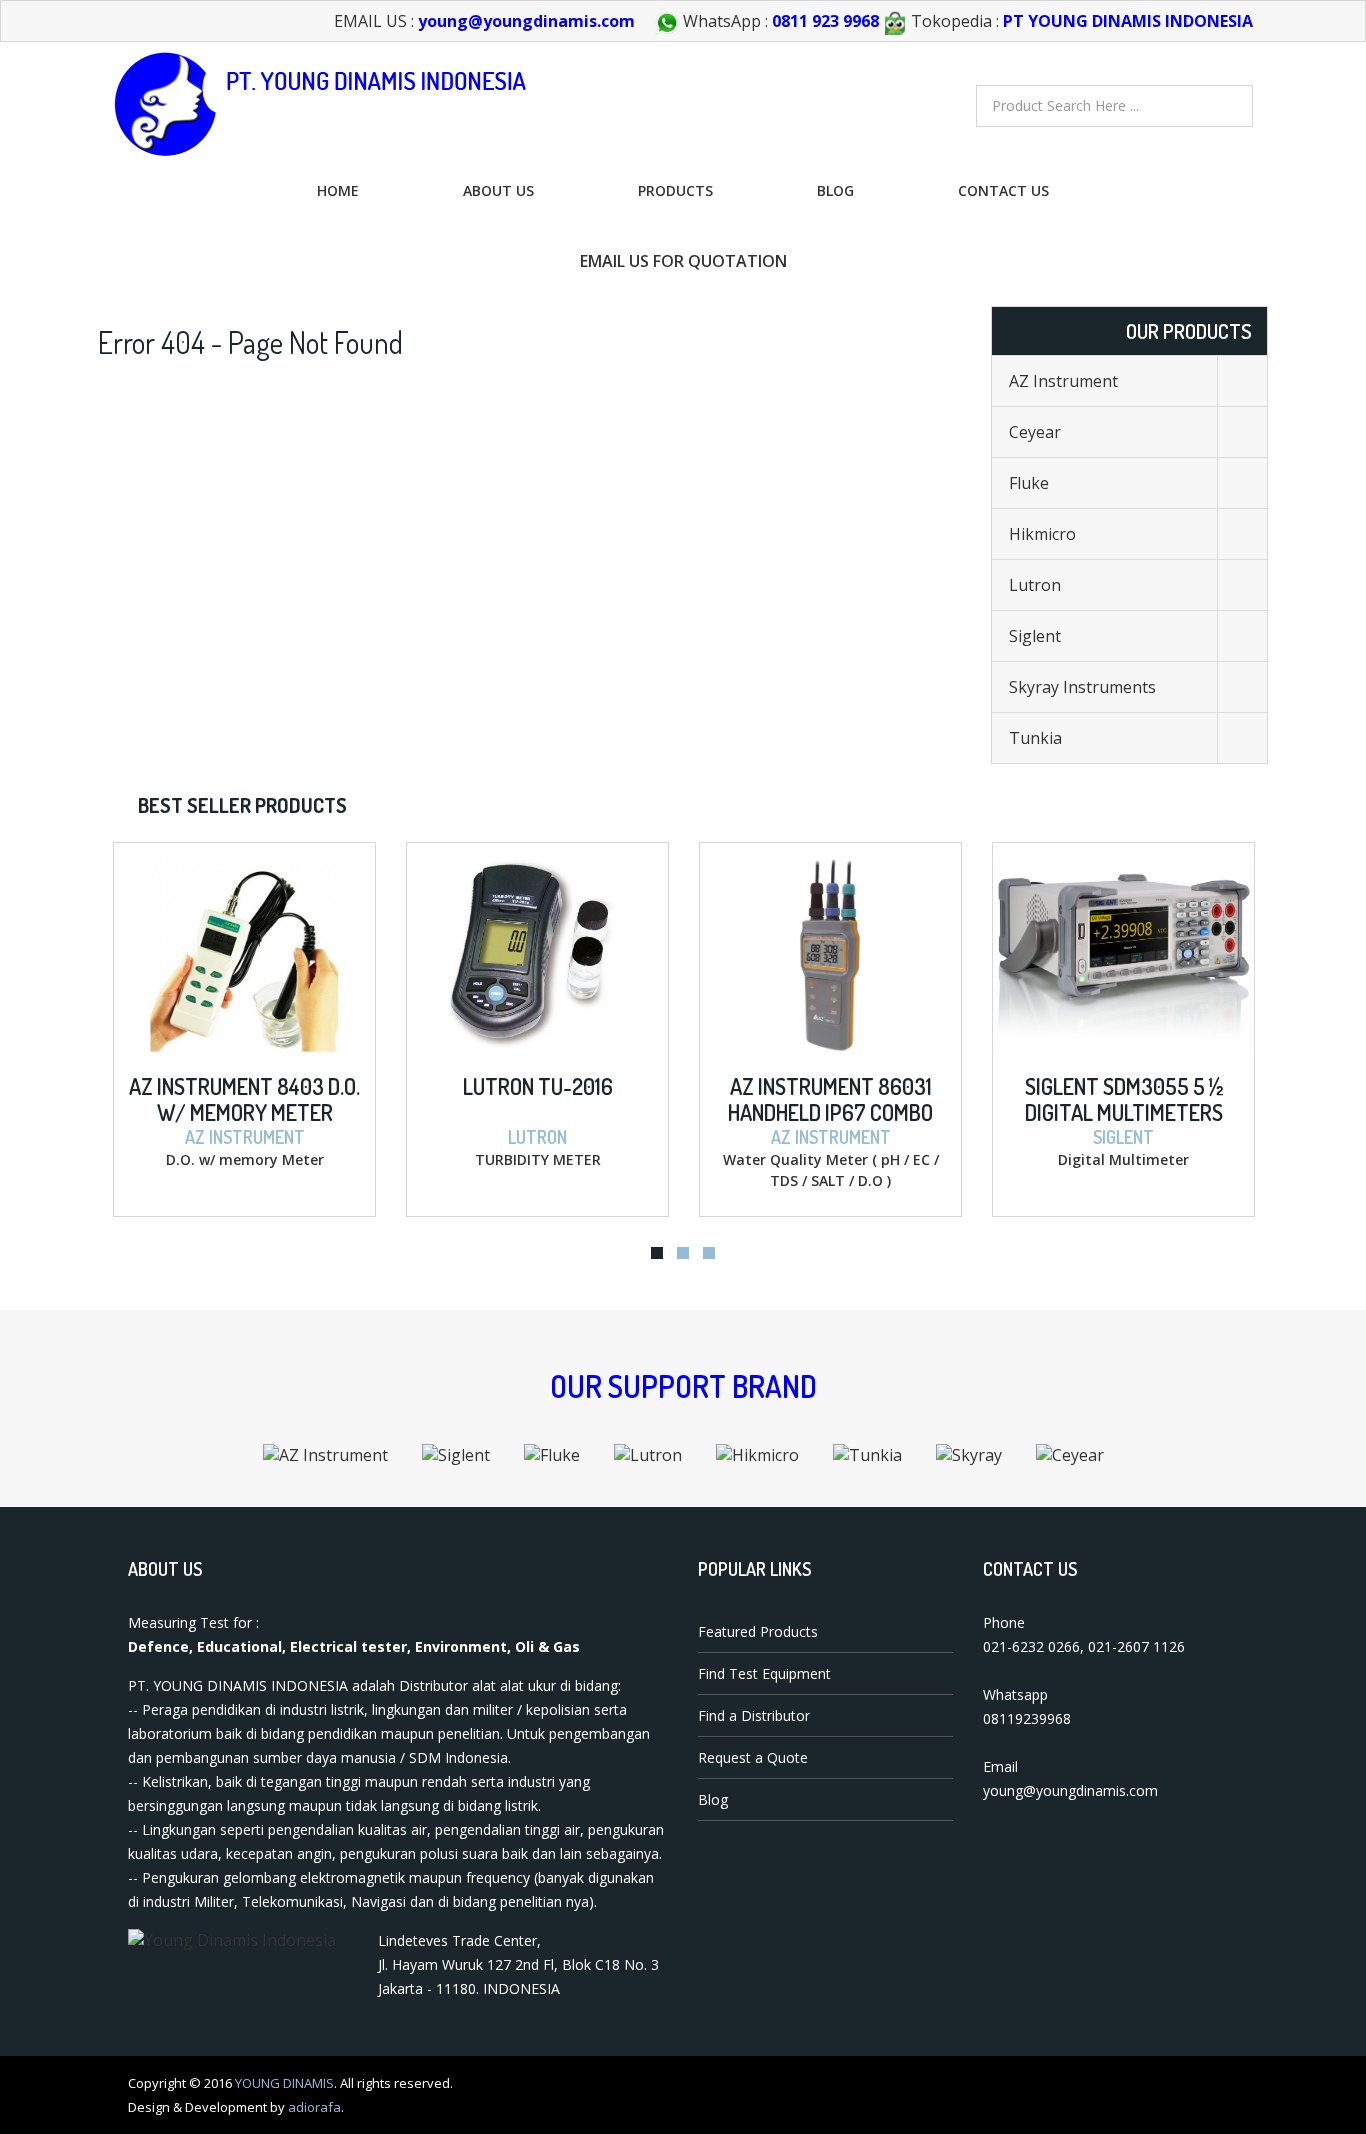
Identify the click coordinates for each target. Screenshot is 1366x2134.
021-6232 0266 (1031, 1646)
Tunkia (1035, 738)
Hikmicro (1042, 534)
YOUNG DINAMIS (284, 2083)
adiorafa (314, 2107)
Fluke (1029, 483)
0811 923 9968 (825, 21)
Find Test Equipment (764, 1673)
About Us (498, 190)
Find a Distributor (754, 1715)
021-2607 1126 (1136, 1646)
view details (194, 858)
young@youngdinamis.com (526, 21)
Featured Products (758, 1631)
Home (338, 190)
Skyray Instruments (1082, 687)
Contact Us (1003, 190)
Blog (835, 190)
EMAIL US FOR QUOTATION (683, 261)
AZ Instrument (1063, 381)
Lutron (1035, 585)
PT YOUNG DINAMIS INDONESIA (1128, 21)
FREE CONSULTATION (1073, 261)
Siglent (1035, 636)
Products (675, 190)
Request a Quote (753, 1757)
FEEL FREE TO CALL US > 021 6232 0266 (301, 261)
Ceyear (1035, 432)
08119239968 (1027, 1718)
